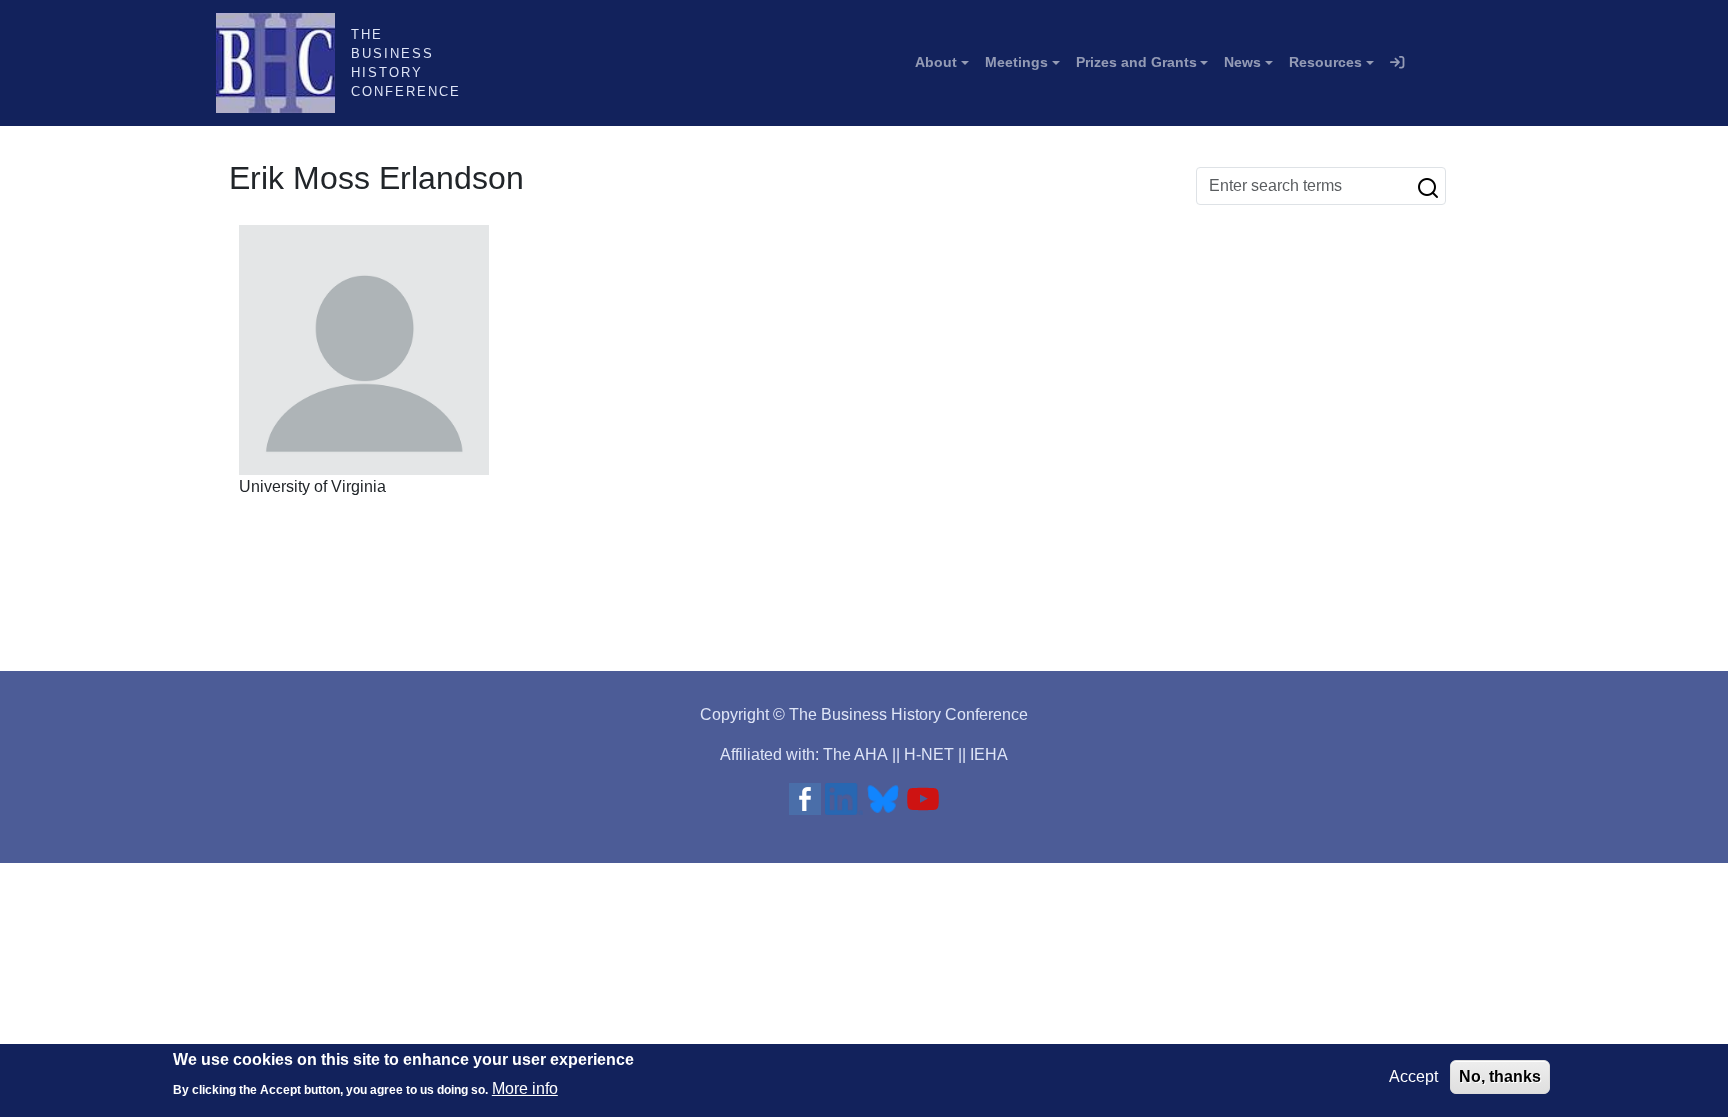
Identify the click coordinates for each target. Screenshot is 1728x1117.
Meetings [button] (1016, 62)
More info (525, 1087)
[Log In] (1397, 63)
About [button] (936, 62)
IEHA (989, 754)
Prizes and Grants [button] (1136, 62)
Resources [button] (1325, 62)
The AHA (855, 754)
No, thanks (1500, 1076)
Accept (1413, 1076)
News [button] (1242, 62)
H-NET (929, 754)
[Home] (283, 63)
